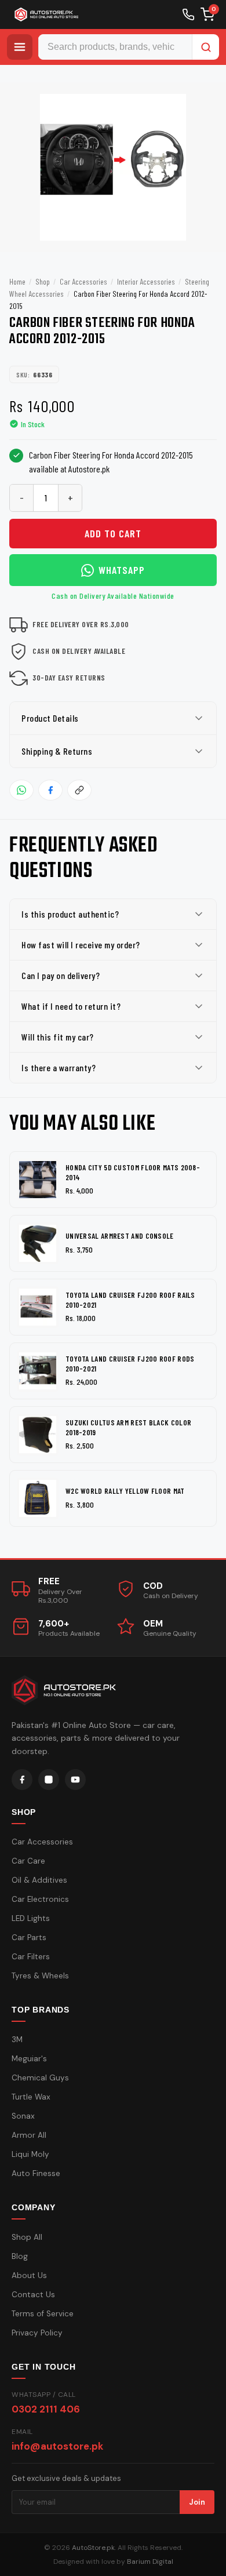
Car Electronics (40, 1899)
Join (197, 2502)
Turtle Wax (31, 2097)
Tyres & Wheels (40, 1976)
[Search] (206, 47)
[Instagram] (49, 1780)
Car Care (28, 1861)
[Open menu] (20, 47)
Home (17, 281)
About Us (29, 2275)
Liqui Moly (30, 2154)
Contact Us (33, 2295)
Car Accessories (83, 281)
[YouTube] (75, 1780)
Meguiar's (29, 2059)
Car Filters (31, 1957)
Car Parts (29, 1938)
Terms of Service (43, 2314)
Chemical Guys (40, 2078)
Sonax (23, 2116)
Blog (20, 2256)
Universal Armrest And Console (120, 1236)
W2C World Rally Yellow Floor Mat (125, 1491)
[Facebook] (22, 1780)
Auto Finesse (36, 2173)
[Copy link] (79, 790)
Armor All (29, 2135)
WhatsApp (122, 570)
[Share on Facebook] (50, 790)
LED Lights (31, 1918)
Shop (43, 281)
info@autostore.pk (57, 2446)
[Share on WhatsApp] (21, 790)
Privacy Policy (37, 2333)
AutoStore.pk (93, 2548)
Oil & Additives (39, 1880)
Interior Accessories (146, 281)
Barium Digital (150, 2562)
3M (17, 2040)
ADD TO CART (113, 533)
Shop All (27, 2237)
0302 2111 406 (46, 2409)
